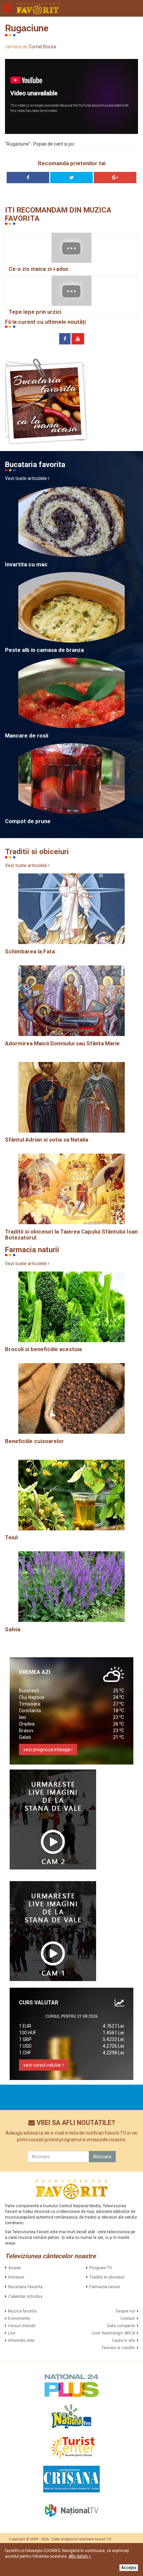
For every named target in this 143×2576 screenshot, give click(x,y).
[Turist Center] (71, 2448)
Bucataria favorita (25, 2287)
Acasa (14, 2268)
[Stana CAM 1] (53, 1931)
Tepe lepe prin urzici (35, 312)
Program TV (101, 2268)
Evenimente (19, 2318)
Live (12, 2333)
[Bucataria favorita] (46, 401)
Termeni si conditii (118, 2348)
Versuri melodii (22, 2326)
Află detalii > (80, 2556)
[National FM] (71, 2416)
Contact (128, 2318)
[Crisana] (71, 2479)
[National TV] (71, 2510)
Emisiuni (16, 2277)
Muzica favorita (22, 2311)
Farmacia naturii (105, 2287)
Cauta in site (124, 2340)
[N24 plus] (71, 2385)
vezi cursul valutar (43, 2065)
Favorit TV (103, 2539)
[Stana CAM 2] (53, 1819)
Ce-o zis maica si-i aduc (39, 269)
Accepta (129, 2568)
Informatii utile (21, 2340)
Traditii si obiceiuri (107, 2277)
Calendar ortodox (25, 2296)
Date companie (121, 2326)
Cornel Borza (42, 47)
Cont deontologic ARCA (113, 2333)
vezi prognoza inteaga (47, 1750)
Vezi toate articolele (26, 478)
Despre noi (125, 2311)
